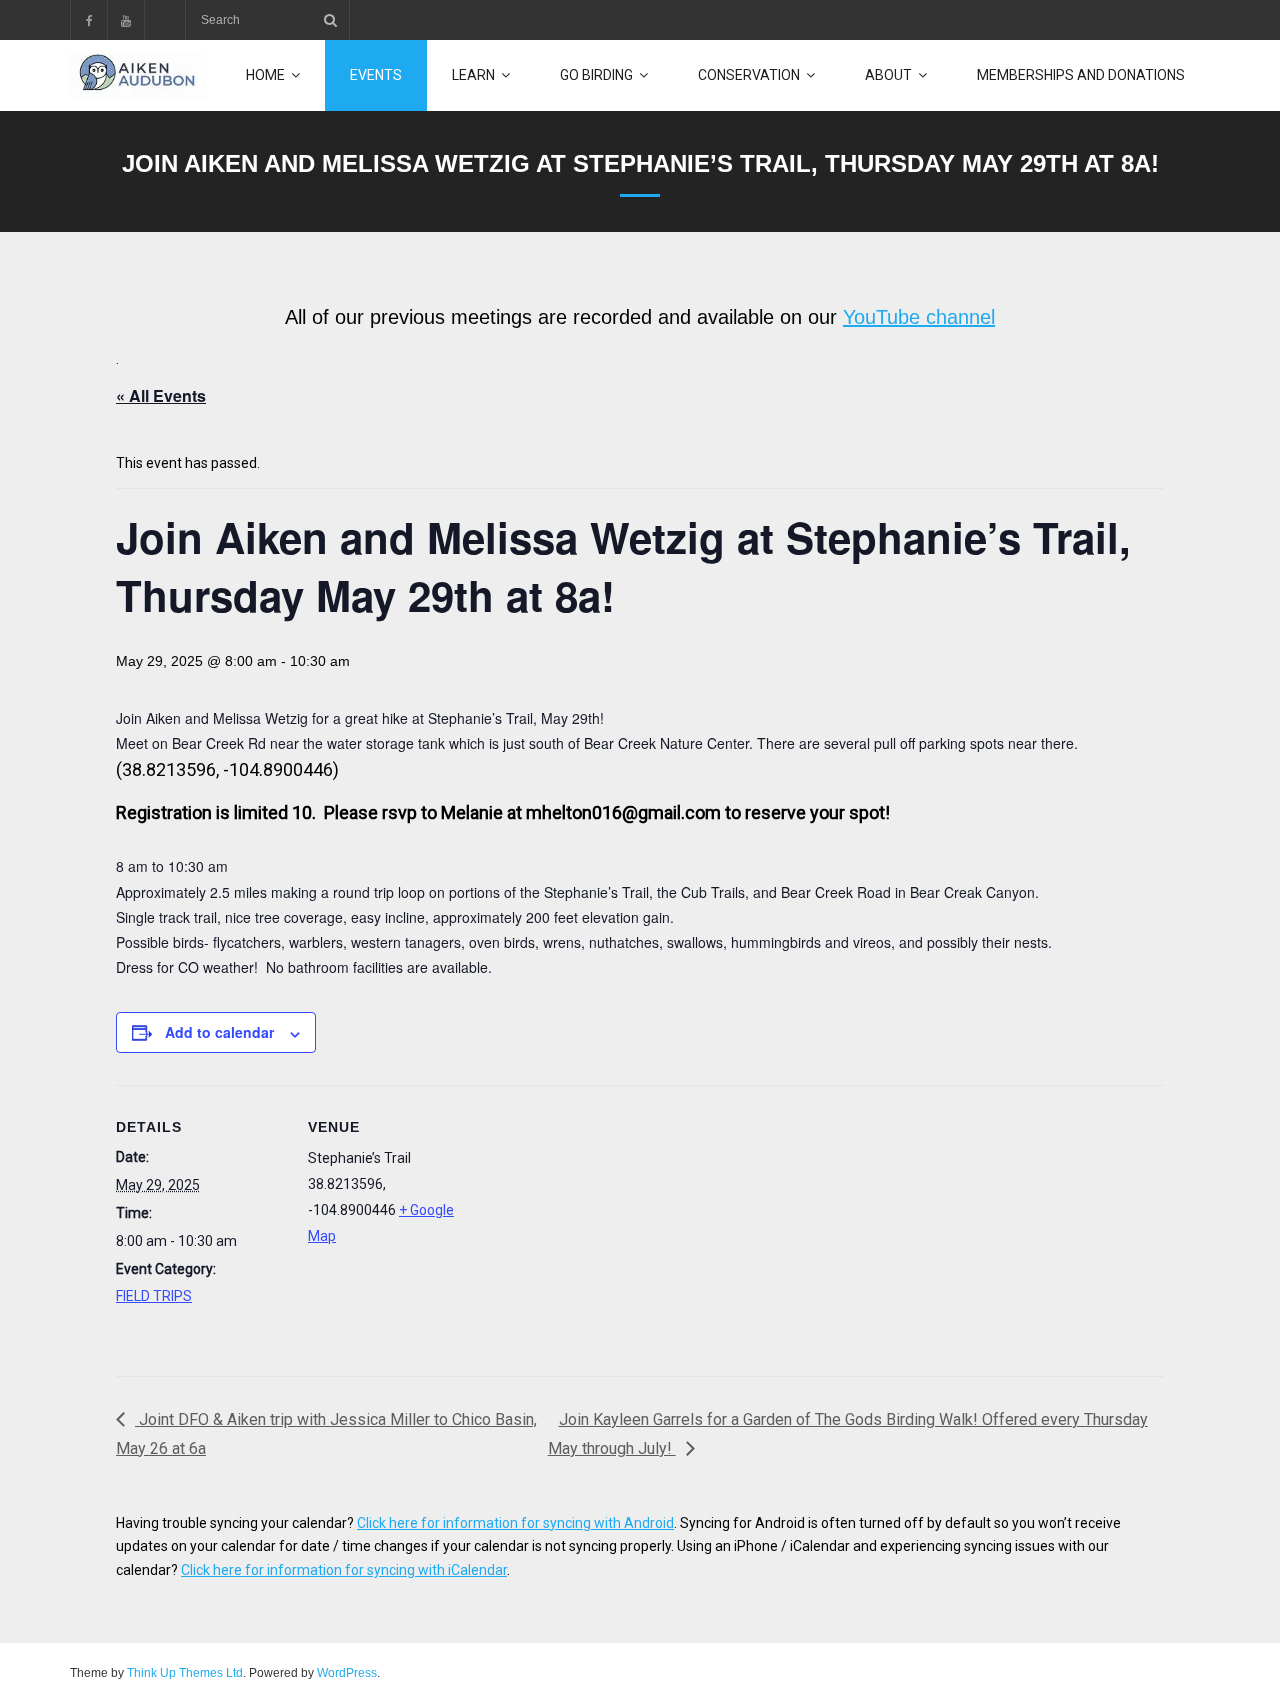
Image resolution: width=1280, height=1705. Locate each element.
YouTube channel (919, 317)
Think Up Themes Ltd (185, 1673)
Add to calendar (219, 1032)
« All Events (161, 395)
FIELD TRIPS (154, 1296)
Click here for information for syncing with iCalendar (344, 1570)
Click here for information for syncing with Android (515, 1523)
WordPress (347, 1673)
